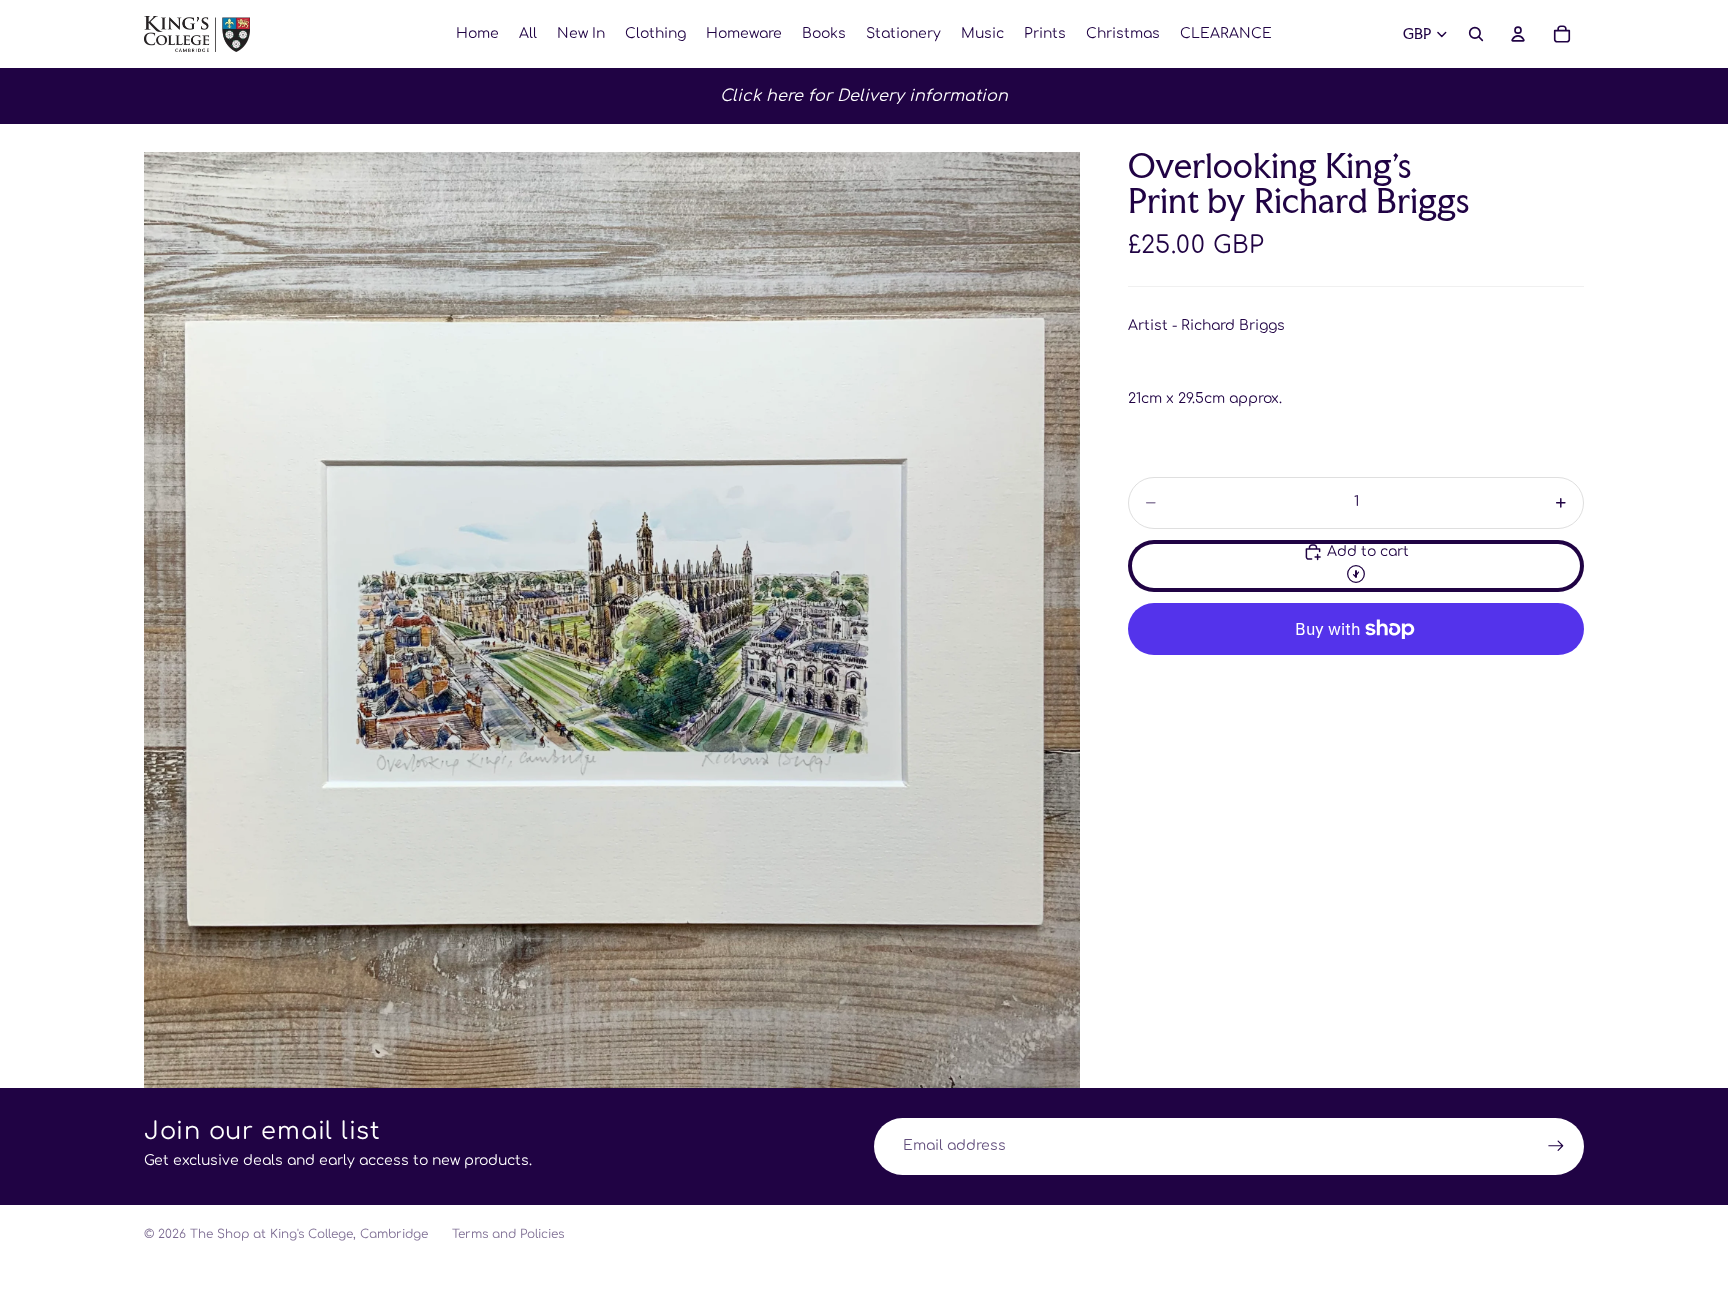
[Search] (1476, 34)
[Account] (1518, 34)
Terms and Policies (508, 1234)
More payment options (1356, 675)
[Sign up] (1556, 1146)
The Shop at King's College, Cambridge (309, 1234)
